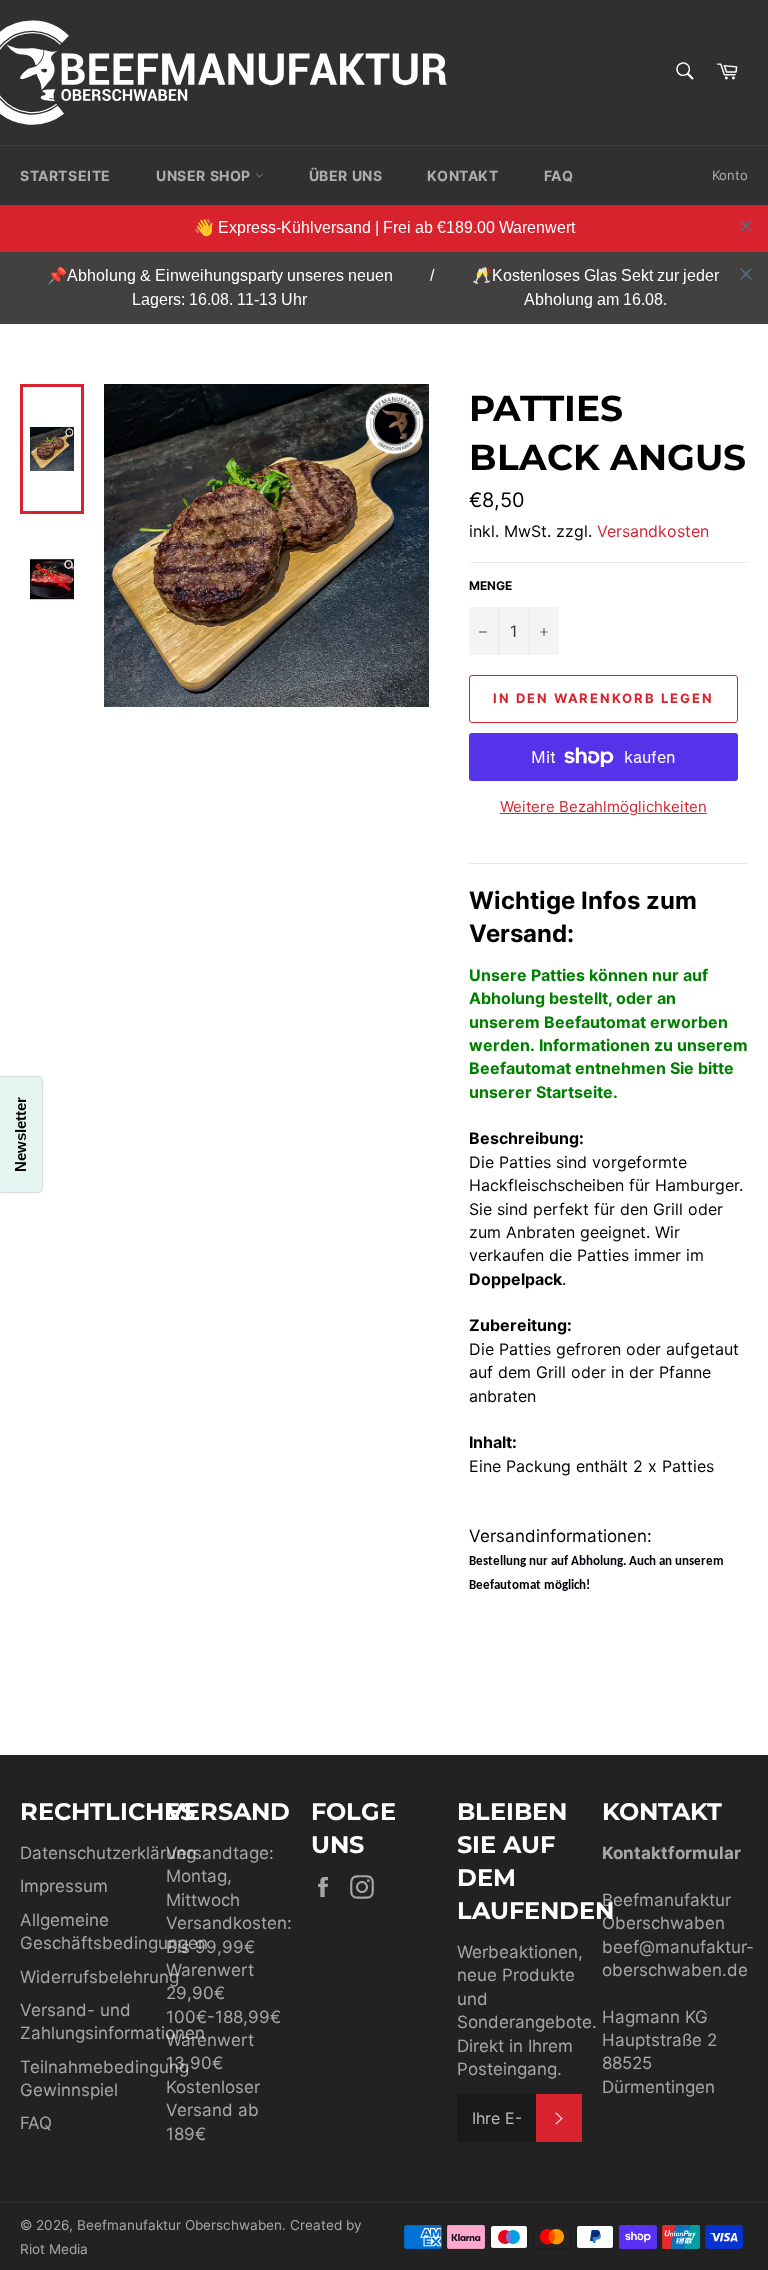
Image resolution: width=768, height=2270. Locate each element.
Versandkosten (653, 531)
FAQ (559, 175)
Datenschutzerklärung (108, 1853)
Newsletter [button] (20, 1135)
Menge (490, 585)
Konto (730, 175)
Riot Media (54, 2249)
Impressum (64, 1886)
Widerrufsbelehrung (99, 1977)
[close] (746, 226)
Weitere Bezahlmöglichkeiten (603, 806)
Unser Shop (205, 175)
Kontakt (462, 175)
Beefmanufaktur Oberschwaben (179, 2225)
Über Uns (346, 175)
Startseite (65, 175)
